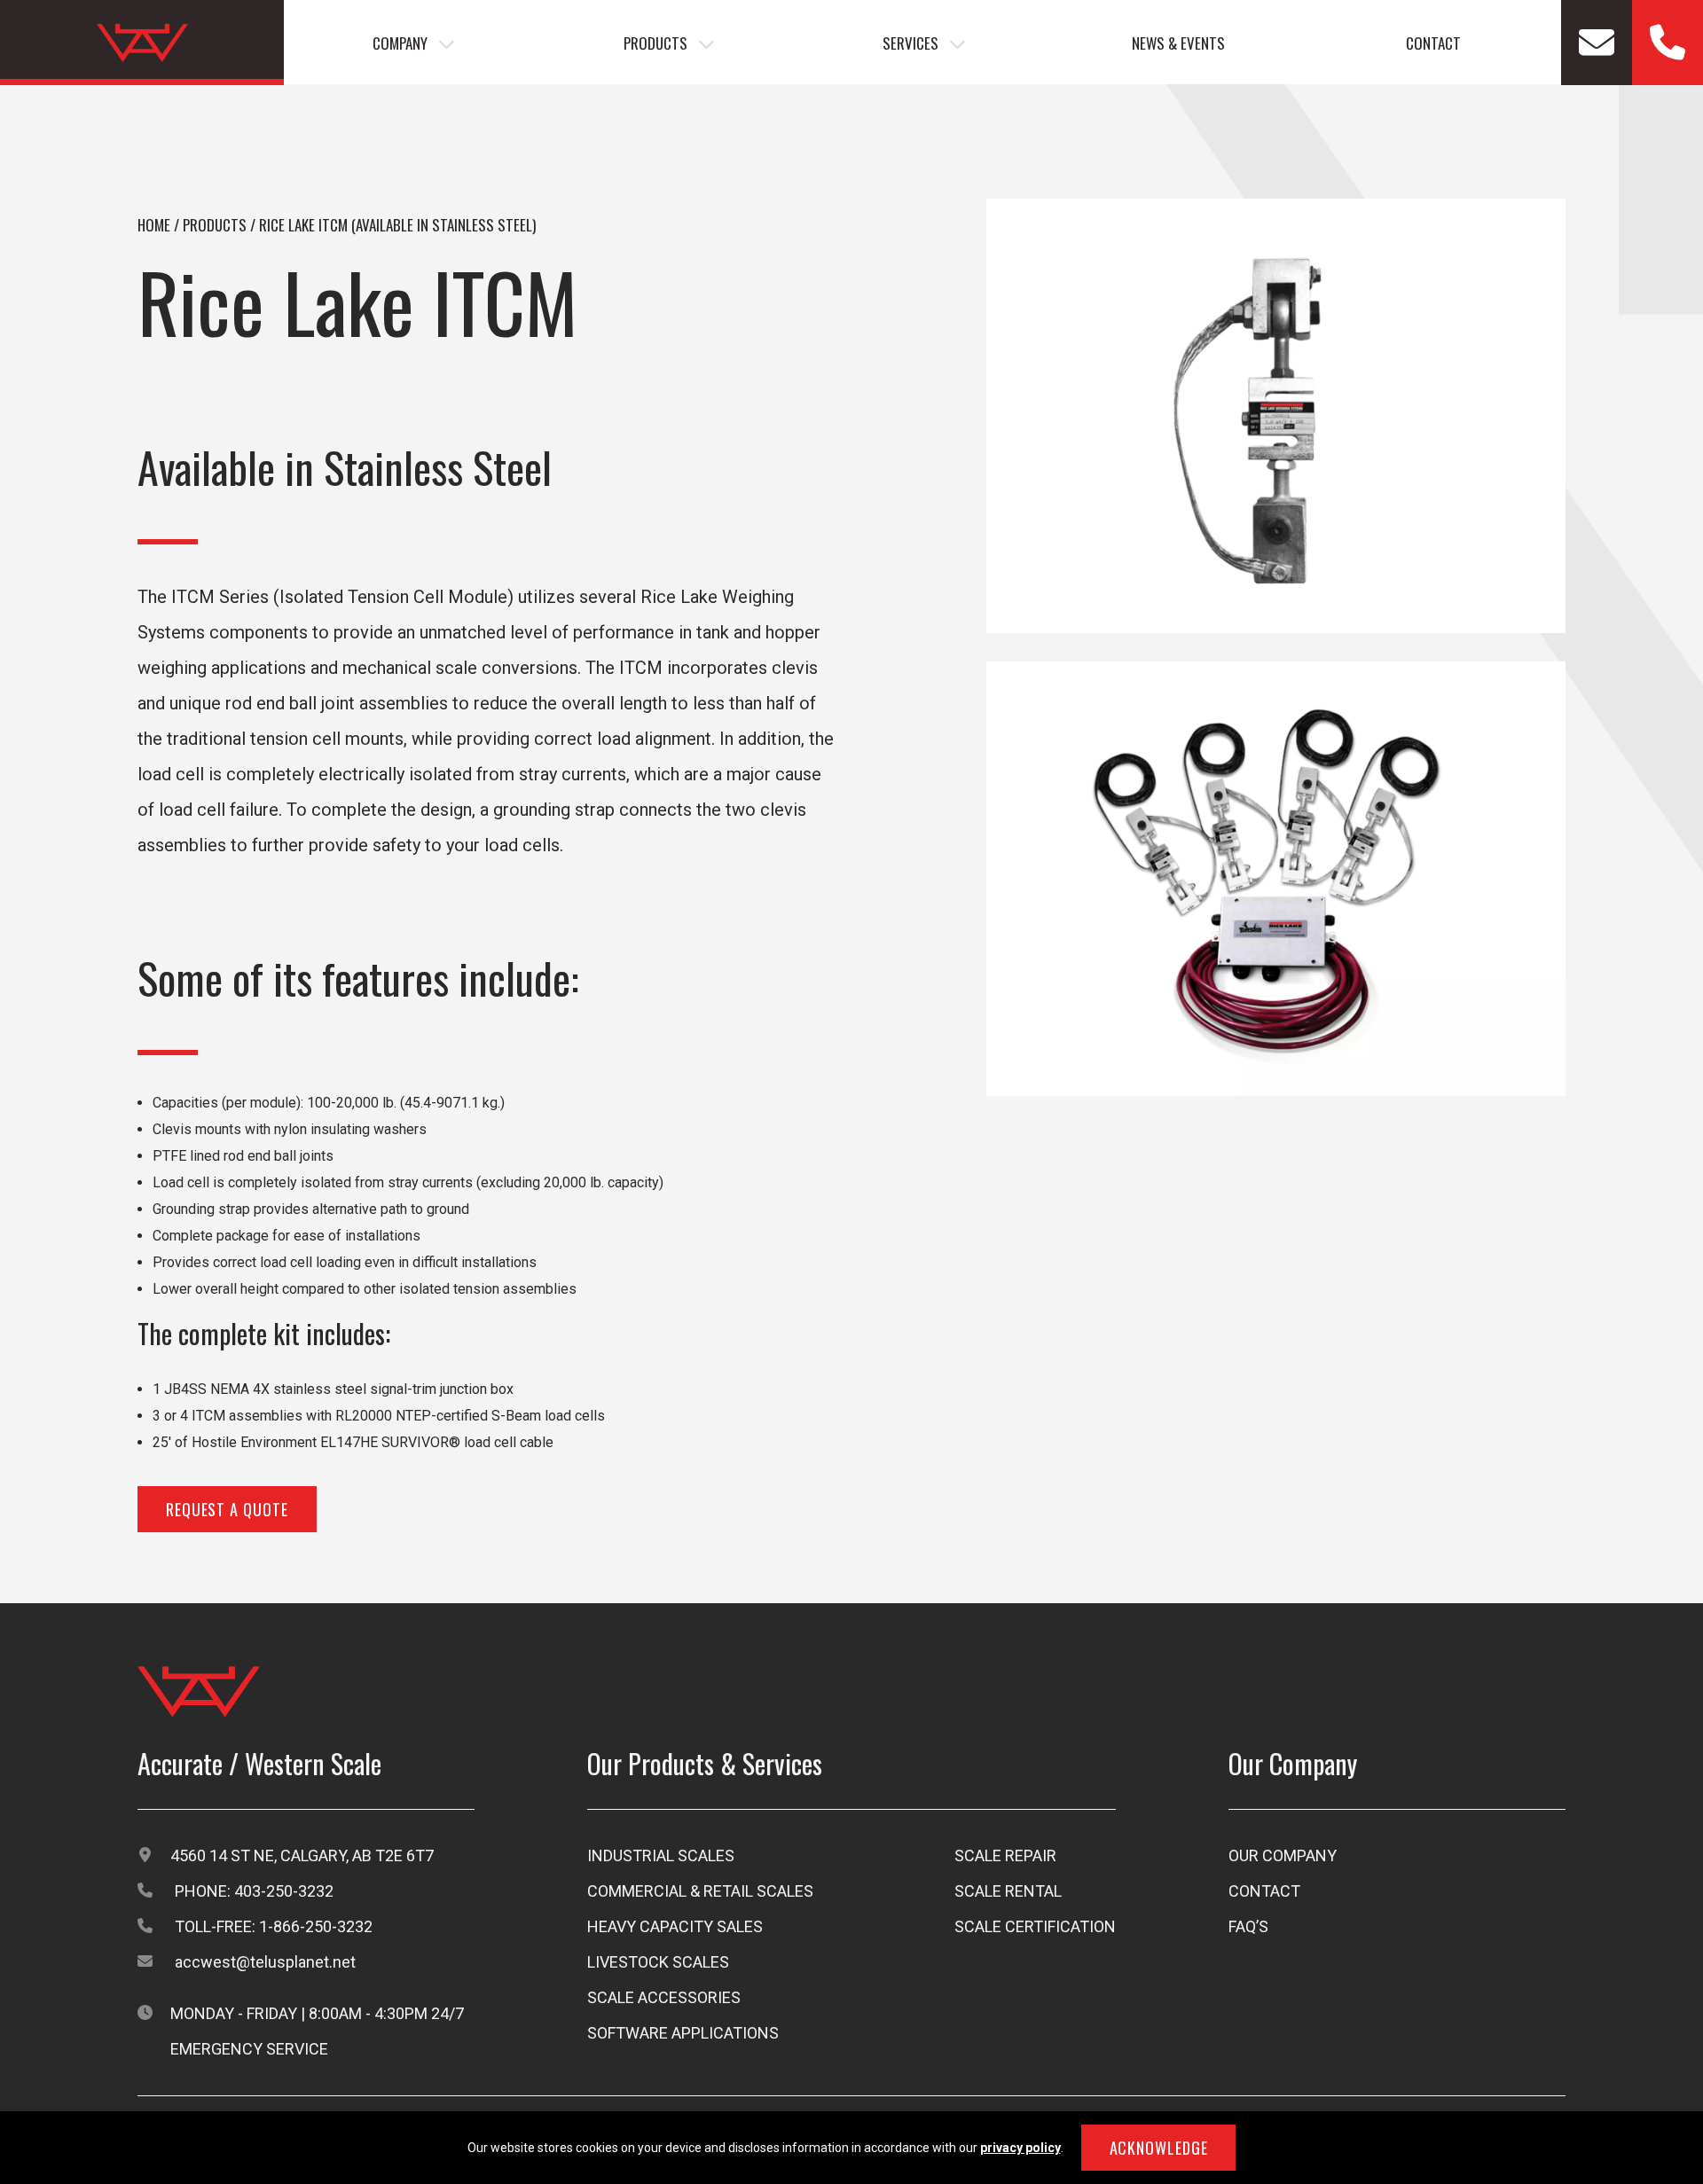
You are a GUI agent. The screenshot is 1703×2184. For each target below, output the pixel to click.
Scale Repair (1005, 1855)
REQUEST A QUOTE (227, 1509)
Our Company (1283, 1855)
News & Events (1178, 43)
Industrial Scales (661, 1855)
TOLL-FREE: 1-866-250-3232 (274, 1926)
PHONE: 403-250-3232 (254, 1891)
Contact (1433, 43)
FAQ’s (1248, 1926)
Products (655, 43)
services (910, 43)
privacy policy (1020, 2148)
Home (154, 225)
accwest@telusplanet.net (265, 1962)
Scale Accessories (664, 1997)
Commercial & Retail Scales (700, 1891)
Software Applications (683, 2033)
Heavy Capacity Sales (675, 1926)
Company (400, 43)
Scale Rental (1008, 1891)
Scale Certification (1035, 1926)
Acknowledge (1159, 2148)
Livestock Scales (658, 1962)
